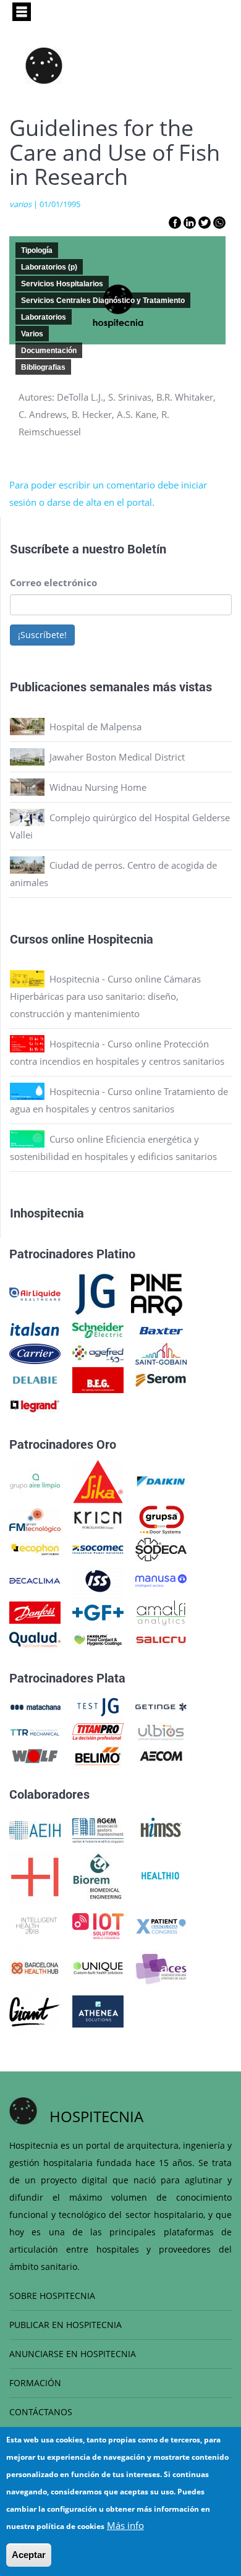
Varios (32, 334)
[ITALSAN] (35, 1329)
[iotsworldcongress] (98, 1925)
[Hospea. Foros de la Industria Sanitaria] (35, 1875)
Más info (125, 2525)
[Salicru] (161, 1639)
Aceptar (29, 2555)
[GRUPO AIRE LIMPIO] (35, 1480)
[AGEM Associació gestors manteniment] (98, 1829)
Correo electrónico (53, 582)
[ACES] (161, 1967)
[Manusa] (161, 1579)
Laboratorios (44, 317)
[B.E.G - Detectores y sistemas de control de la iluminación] (98, 1379)
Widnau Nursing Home (98, 787)
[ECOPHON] (35, 1548)
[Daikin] (161, 1480)
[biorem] (98, 1875)
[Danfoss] (35, 1611)
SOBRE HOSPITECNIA (52, 2296)
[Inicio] (44, 66)
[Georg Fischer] (98, 1611)
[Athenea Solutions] (98, 2010)
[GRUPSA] (161, 1519)
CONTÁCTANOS (41, 2412)
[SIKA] (98, 1480)
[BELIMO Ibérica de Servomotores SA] (98, 1755)
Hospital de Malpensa (95, 727)
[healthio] (160, 1875)
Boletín (147, 548)
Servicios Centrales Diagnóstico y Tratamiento (103, 301)
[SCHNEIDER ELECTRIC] (98, 1329)
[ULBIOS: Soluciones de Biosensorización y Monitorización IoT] (161, 1731)
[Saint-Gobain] (161, 1353)
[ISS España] (98, 1579)
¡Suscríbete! (42, 635)
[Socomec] (98, 1548)
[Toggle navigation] (22, 12)
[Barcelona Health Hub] (35, 1967)
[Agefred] (98, 1353)
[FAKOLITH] (98, 1639)
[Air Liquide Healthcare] (35, 1293)
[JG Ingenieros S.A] (96, 1293)
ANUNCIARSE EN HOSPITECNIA (73, 2354)
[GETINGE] (161, 1706)
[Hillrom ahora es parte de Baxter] (161, 1329)
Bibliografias (43, 367)
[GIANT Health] (35, 2010)
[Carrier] (35, 1353)
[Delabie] (35, 1379)
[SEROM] (161, 1379)
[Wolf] (35, 1755)
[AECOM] (161, 1755)
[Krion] (98, 1519)
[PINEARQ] (157, 1293)
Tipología (37, 250)
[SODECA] (161, 1548)
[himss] (161, 1829)
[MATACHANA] (35, 1706)
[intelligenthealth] (35, 1925)
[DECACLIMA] (35, 1579)
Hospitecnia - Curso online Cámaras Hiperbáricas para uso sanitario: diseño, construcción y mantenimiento (105, 996)
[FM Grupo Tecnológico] (35, 1519)
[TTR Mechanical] (35, 1731)
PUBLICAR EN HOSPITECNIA (66, 2325)
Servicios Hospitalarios (62, 284)
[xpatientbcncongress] (161, 1925)
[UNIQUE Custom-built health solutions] (98, 1967)
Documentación (49, 351)
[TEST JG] (98, 1706)
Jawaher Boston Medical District (117, 757)
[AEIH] (35, 1829)
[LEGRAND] (35, 1405)
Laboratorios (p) (49, 267)
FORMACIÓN (35, 2383)
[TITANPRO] (98, 1731)
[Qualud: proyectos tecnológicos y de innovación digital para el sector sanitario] (35, 1639)
